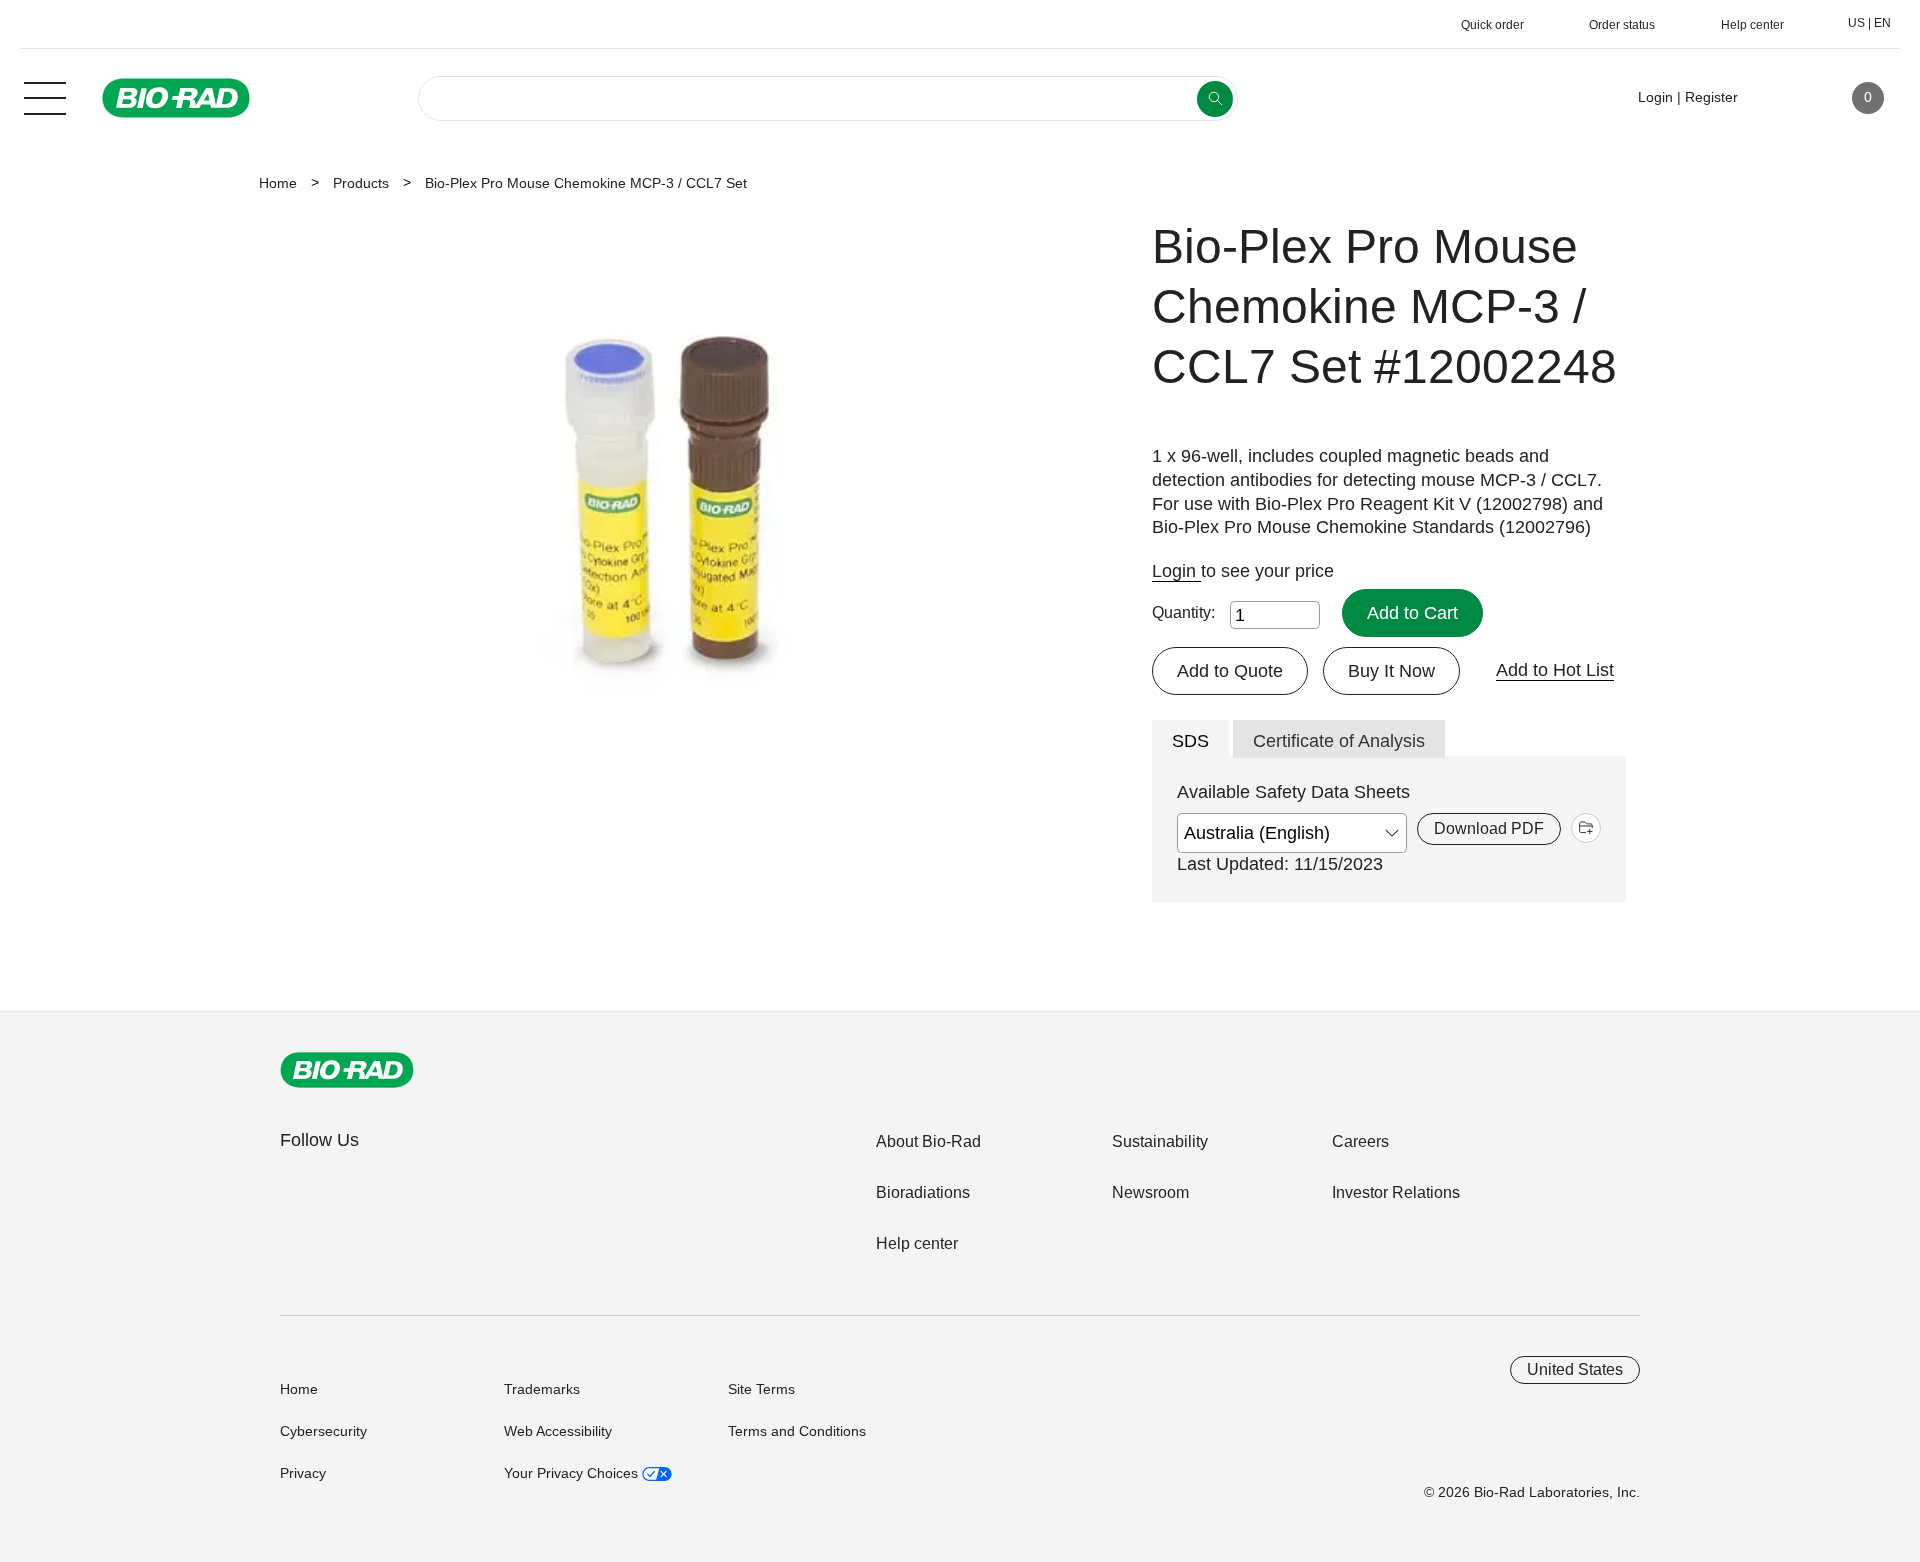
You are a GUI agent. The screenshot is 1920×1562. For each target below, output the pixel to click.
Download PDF (1489, 828)
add (1586, 828)
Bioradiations (923, 1192)
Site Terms (761, 1389)
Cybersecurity (323, 1431)
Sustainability (1160, 1141)
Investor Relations (1396, 1192)
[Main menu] (45, 96)
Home (278, 183)
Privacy (303, 1473)
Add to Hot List (1555, 670)
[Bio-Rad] (347, 1070)
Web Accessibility (558, 1431)
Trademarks (542, 1389)
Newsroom (1150, 1192)
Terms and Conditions (797, 1431)
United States (1575, 1369)
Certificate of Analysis (1339, 741)
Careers (1360, 1141)
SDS (1190, 741)
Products (361, 183)
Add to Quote (1230, 671)
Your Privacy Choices (573, 1473)
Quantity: (1183, 612)
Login (1176, 571)
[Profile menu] (1782, 98)
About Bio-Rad (928, 1141)
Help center (917, 1243)
